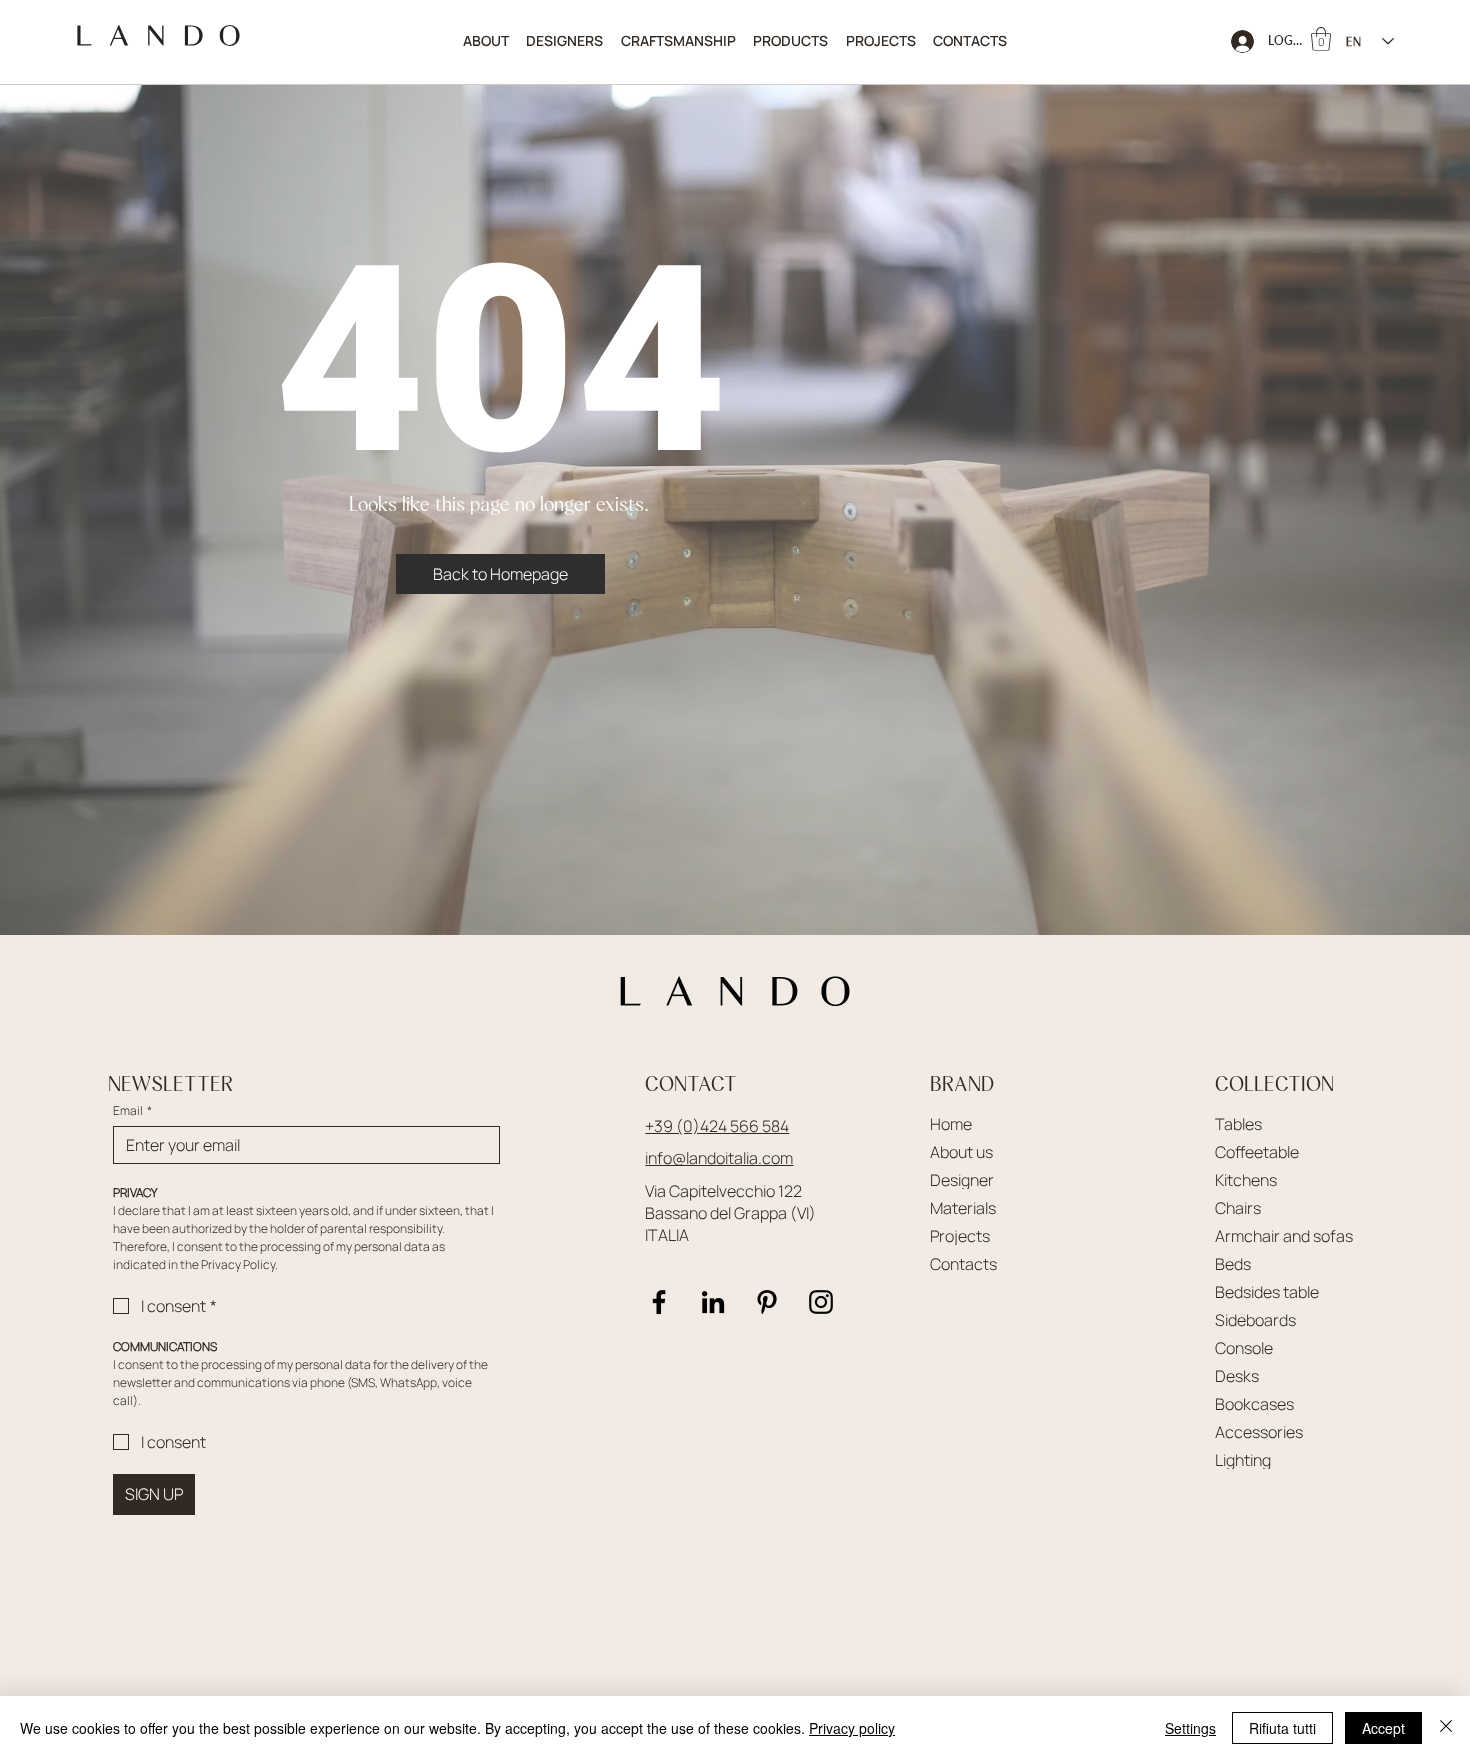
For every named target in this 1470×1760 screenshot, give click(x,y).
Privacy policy (852, 1728)
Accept (1383, 1728)
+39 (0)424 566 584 (717, 1126)
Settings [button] (1190, 1728)
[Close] (1446, 1728)
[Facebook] (659, 1302)
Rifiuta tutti (1282, 1728)
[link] (1321, 39)
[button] (791, 41)
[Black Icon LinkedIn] (713, 1302)
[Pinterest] (767, 1302)
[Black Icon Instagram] (821, 1302)
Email (132, 1110)
